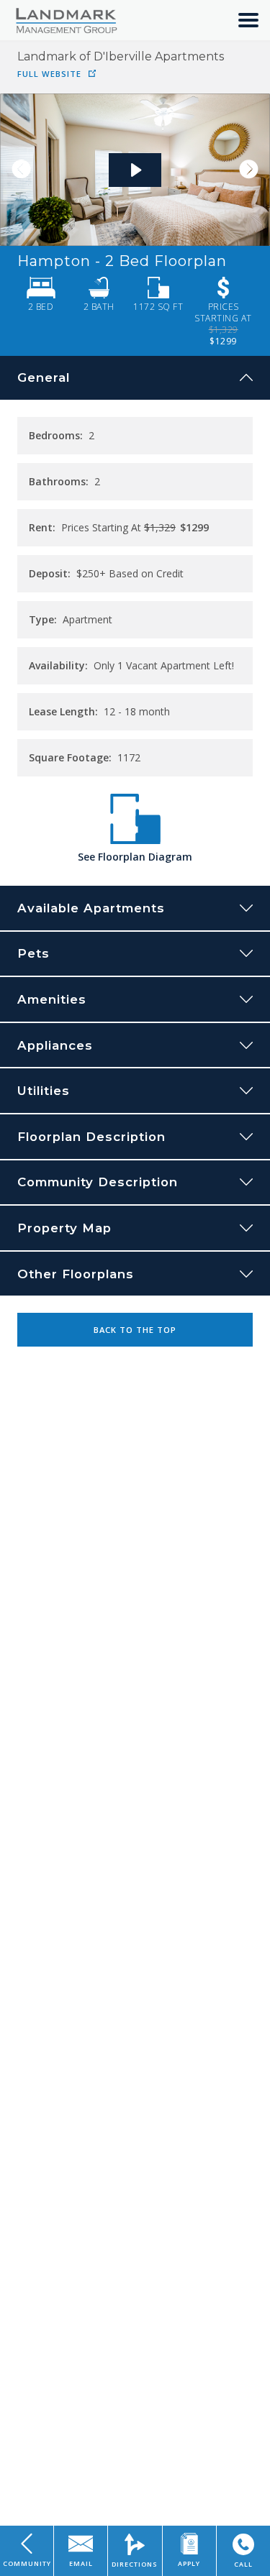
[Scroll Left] (16, 170)
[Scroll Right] (254, 170)
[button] (248, 20)
